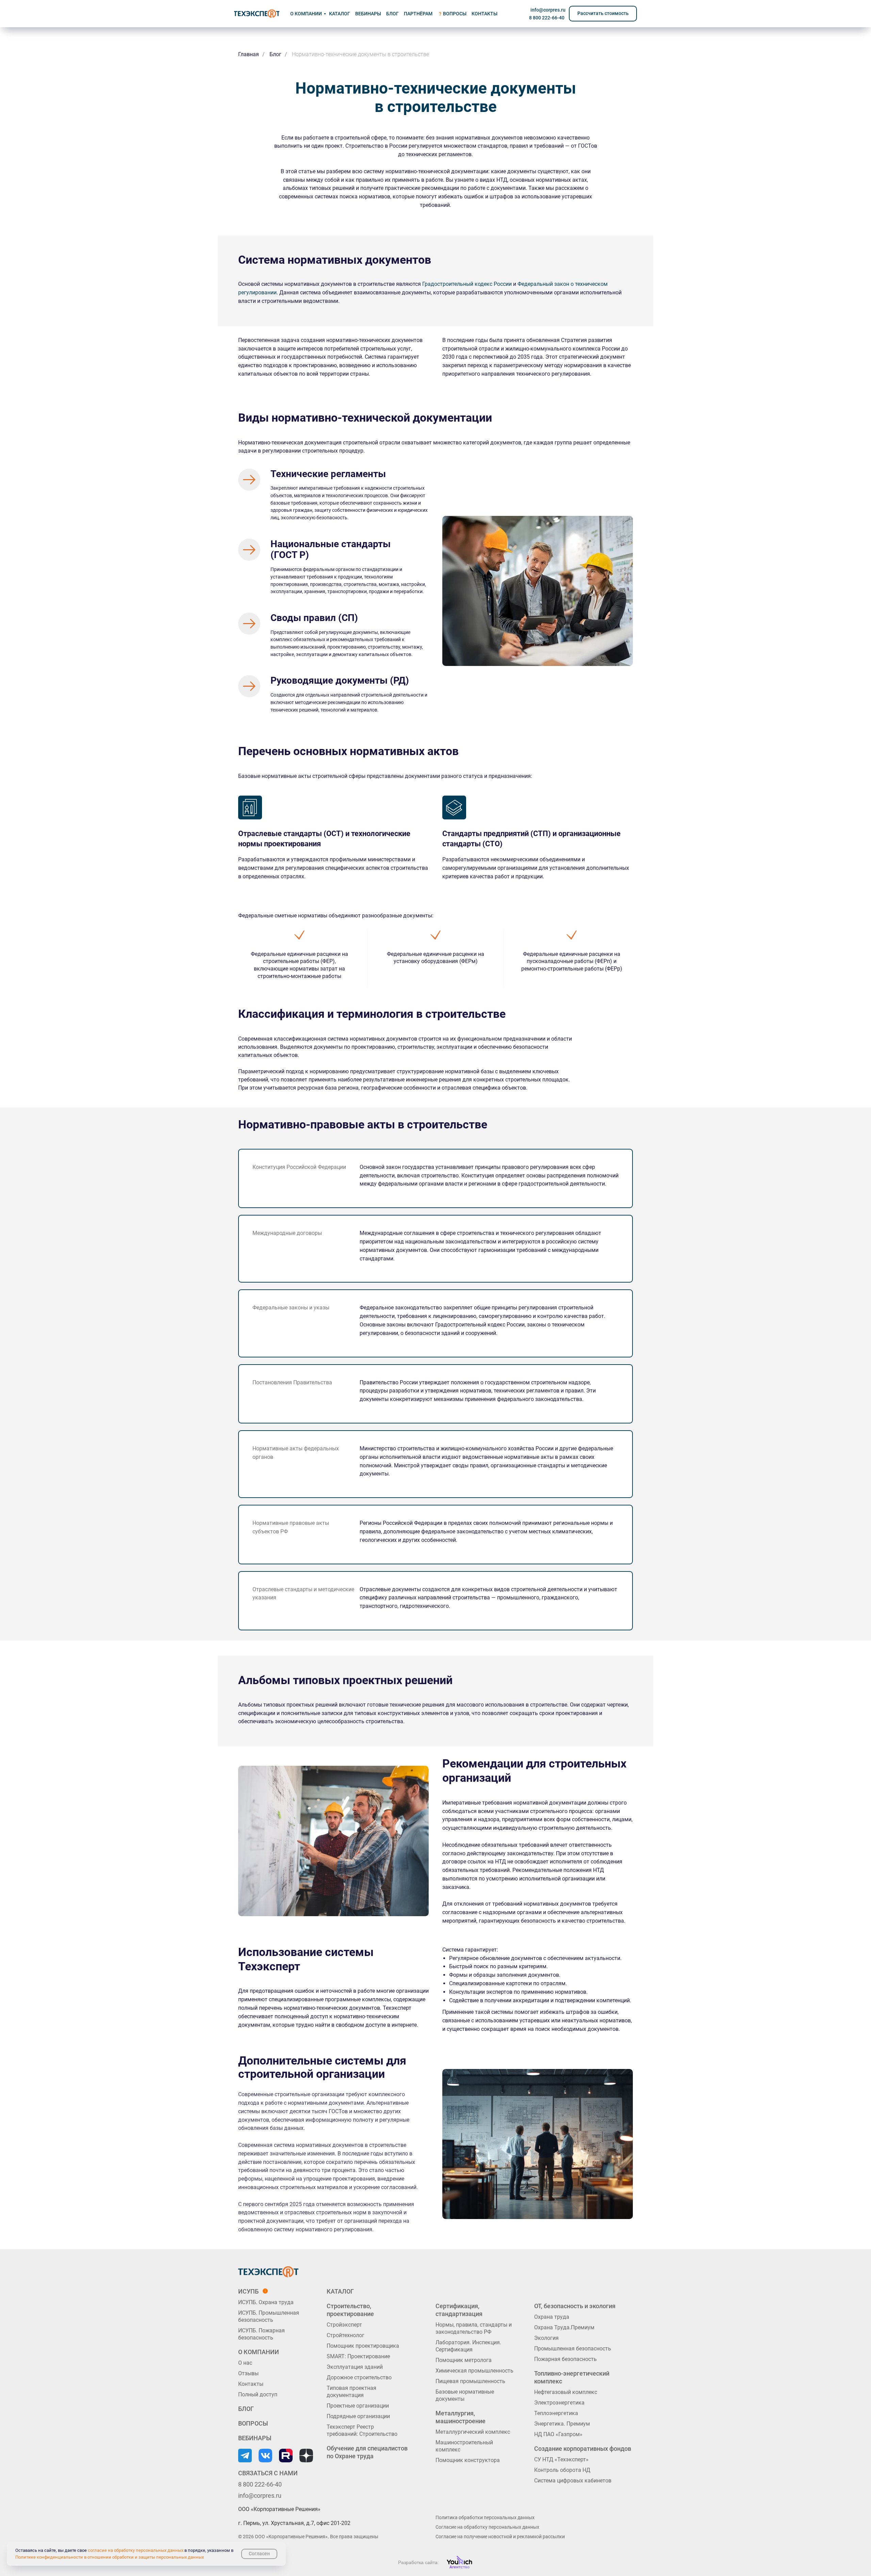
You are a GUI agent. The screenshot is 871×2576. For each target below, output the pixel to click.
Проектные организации (358, 2406)
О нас (245, 2363)
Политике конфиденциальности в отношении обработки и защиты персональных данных (110, 2557)
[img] (257, 14)
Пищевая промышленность (470, 2381)
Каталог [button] (340, 14)
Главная (249, 54)
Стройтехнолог (346, 2335)
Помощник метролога (464, 2360)
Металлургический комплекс (473, 2432)
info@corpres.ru (548, 10)
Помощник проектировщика (363, 2346)
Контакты (251, 2384)
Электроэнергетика (559, 2403)
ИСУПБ (248, 2291)
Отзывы (248, 2373)
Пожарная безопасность (565, 2359)
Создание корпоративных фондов (583, 2449)
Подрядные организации (358, 2416)
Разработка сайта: (418, 2562)
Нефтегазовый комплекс (566, 2392)
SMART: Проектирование (358, 2356)
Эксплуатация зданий (355, 2367)
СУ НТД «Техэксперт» (561, 2459)
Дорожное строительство (359, 2377)
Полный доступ (258, 2394)
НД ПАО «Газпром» (558, 2434)
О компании (306, 14)
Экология (546, 2338)
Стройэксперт (344, 2325)
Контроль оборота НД (562, 2470)
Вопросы (455, 14)
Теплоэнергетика (556, 2413)
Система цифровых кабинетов (573, 2481)
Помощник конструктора (468, 2460)
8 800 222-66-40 (547, 18)
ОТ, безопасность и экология (575, 2306)
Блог (275, 54)
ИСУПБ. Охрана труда (266, 2302)
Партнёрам (418, 14)
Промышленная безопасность (573, 2349)
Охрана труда (552, 2317)
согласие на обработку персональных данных (136, 2550)
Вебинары (368, 14)
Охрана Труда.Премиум (564, 2327)
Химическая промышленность (474, 2371)
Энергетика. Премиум (562, 2424)
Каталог (340, 2291)
